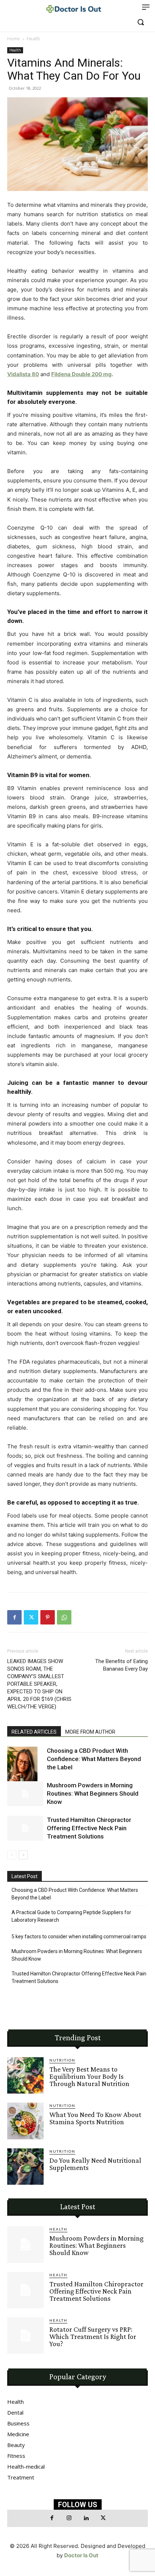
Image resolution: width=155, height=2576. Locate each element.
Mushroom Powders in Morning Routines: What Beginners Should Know (93, 1793)
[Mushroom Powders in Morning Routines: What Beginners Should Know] (25, 1794)
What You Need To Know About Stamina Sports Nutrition (95, 2118)
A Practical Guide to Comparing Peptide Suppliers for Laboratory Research (71, 1916)
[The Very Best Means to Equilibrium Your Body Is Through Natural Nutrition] (25, 2075)
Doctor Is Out (81, 2555)
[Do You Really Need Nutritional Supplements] (25, 2167)
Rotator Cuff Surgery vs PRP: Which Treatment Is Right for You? (93, 2336)
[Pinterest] (48, 1617)
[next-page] (23, 1855)
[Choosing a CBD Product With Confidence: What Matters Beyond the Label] (25, 1774)
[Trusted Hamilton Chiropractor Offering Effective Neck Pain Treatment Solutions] (25, 1828)
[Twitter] (31, 1617)
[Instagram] (69, 2518)
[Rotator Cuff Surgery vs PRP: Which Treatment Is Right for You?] (25, 2336)
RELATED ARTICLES (34, 1732)
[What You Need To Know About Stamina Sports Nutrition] (25, 2121)
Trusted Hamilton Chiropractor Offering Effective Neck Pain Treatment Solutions (89, 1828)
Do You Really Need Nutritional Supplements (95, 2164)
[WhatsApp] (64, 1617)
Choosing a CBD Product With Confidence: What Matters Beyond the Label (94, 1759)
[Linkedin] (86, 2518)
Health (33, 39)
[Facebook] (14, 1617)
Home (14, 39)
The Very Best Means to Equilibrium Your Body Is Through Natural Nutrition (89, 2076)
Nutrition (62, 2060)
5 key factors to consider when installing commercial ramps (79, 1937)
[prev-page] (12, 1855)
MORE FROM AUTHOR (90, 1732)
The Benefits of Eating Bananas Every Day (121, 1665)
